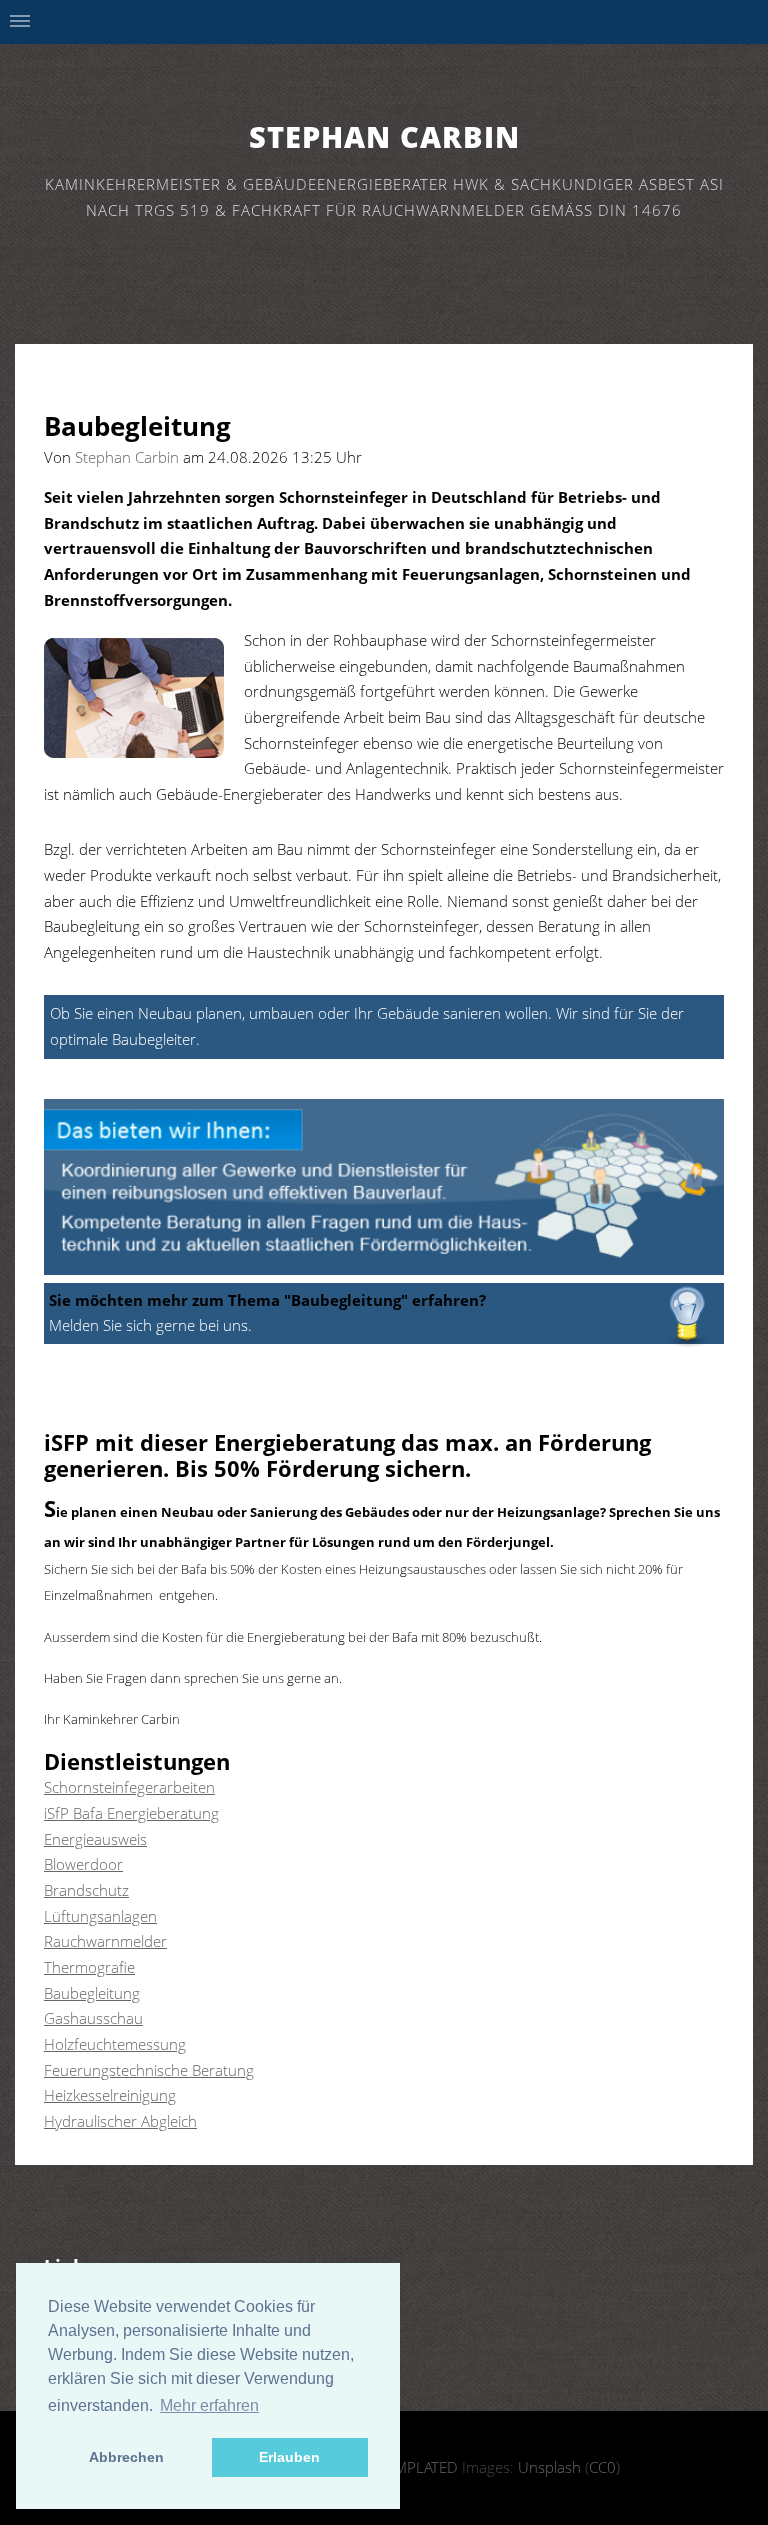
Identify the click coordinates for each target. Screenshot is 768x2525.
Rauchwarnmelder (105, 1941)
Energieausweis (95, 1839)
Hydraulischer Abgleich (120, 2121)
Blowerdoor (83, 1864)
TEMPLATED (418, 2467)
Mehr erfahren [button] (209, 2405)
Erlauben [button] (289, 2457)
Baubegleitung (92, 1993)
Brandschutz (86, 1890)
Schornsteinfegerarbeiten (129, 1787)
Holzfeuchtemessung (115, 2044)
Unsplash (549, 2467)
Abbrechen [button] (126, 2457)
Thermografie (89, 1967)
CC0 (602, 2467)
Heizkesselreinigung (110, 2095)
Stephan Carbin (384, 136)
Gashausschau (93, 2018)
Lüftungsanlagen (100, 1916)
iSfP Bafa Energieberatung (131, 1813)
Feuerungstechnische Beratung (149, 2070)
